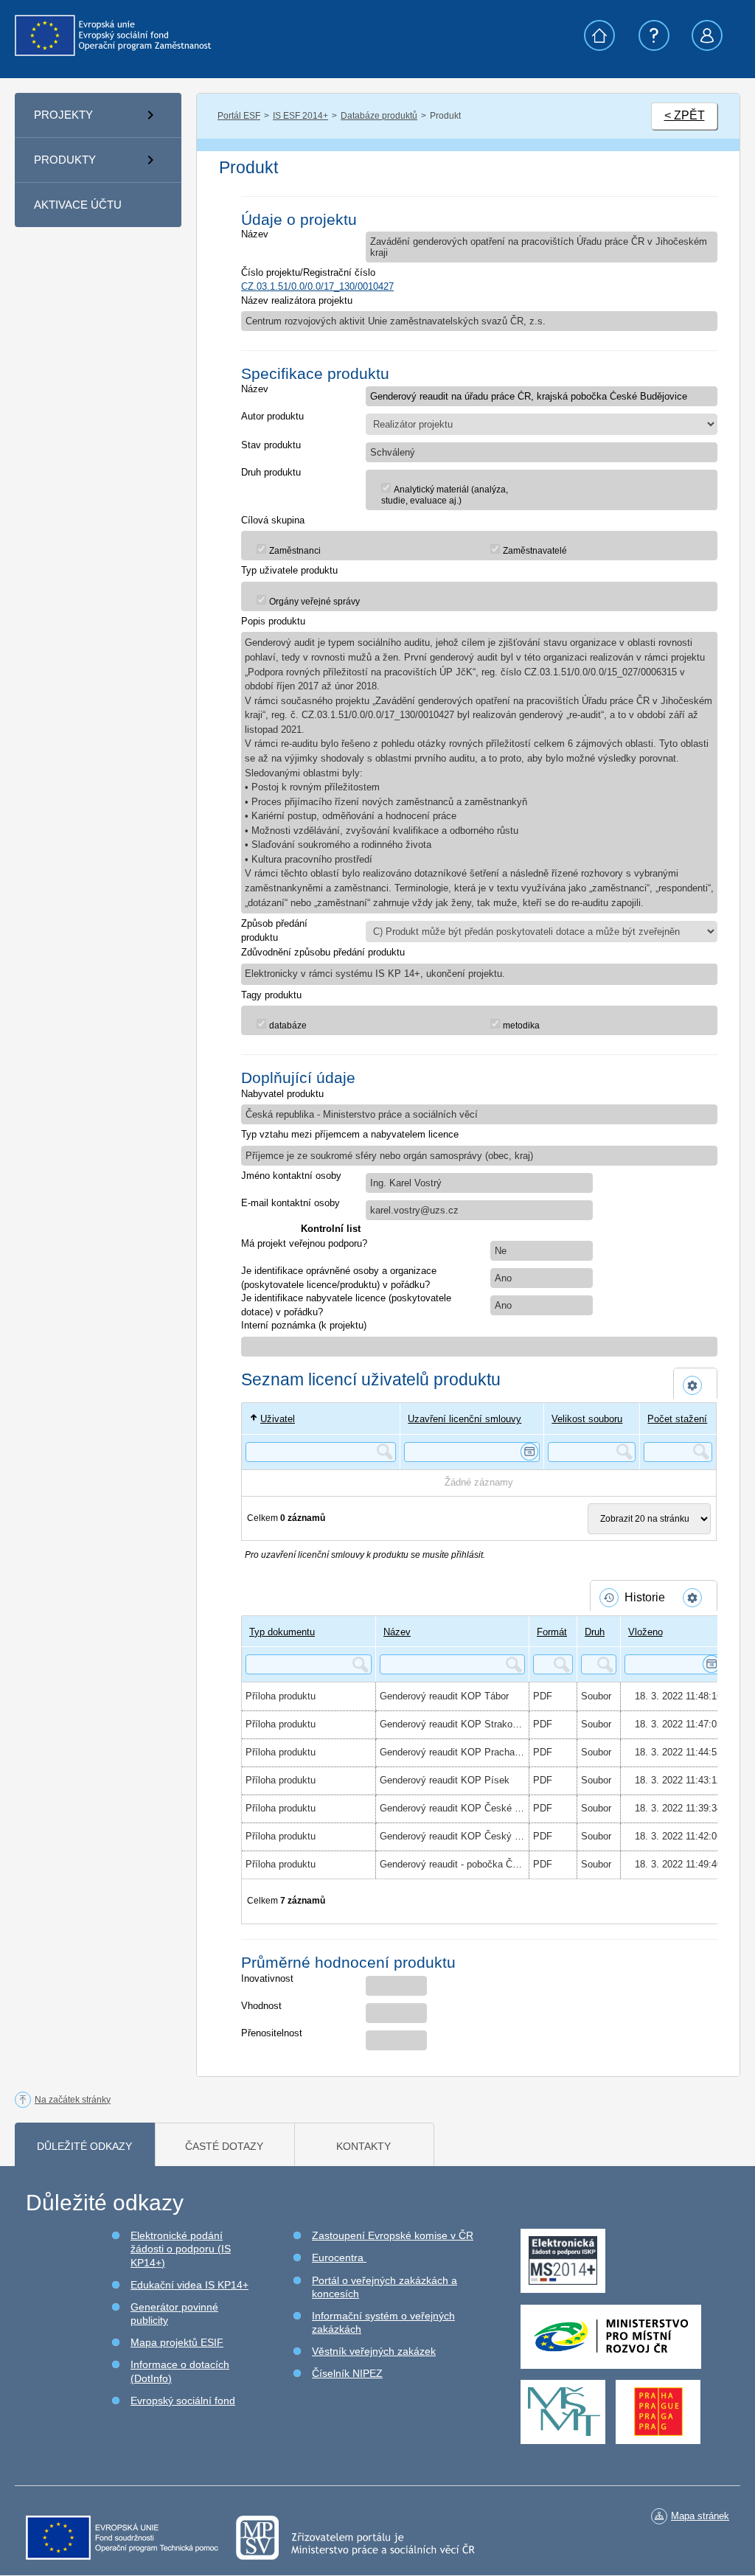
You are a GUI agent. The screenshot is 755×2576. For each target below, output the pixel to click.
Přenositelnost (272, 2033)
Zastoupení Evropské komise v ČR (393, 2235)
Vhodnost (261, 2006)
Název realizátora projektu (297, 300)
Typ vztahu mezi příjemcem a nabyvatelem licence (350, 1134)
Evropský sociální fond (183, 2401)
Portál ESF (239, 116)
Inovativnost (267, 1978)
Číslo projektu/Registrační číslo (308, 272)
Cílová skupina (273, 520)
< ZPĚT (685, 115)
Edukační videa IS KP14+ (189, 2285)
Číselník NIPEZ (347, 2373)
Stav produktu (271, 445)
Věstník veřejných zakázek (374, 2351)
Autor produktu (272, 416)
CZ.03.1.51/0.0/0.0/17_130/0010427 (317, 286)
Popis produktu (273, 621)
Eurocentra (339, 2258)
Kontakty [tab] (363, 2146)
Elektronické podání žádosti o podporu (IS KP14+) (181, 2249)
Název (255, 234)
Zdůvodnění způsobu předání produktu (323, 952)
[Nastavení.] (695, 1385)
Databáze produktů (379, 116)
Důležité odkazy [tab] (84, 2146)
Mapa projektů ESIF (177, 2342)
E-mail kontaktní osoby (290, 1203)
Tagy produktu (271, 995)
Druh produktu (271, 472)
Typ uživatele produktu (289, 570)
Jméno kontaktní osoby (291, 1176)
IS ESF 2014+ (300, 116)
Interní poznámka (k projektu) (304, 1325)
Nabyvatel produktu (282, 1094)
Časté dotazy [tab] (224, 2146)
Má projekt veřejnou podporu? (304, 1243)
